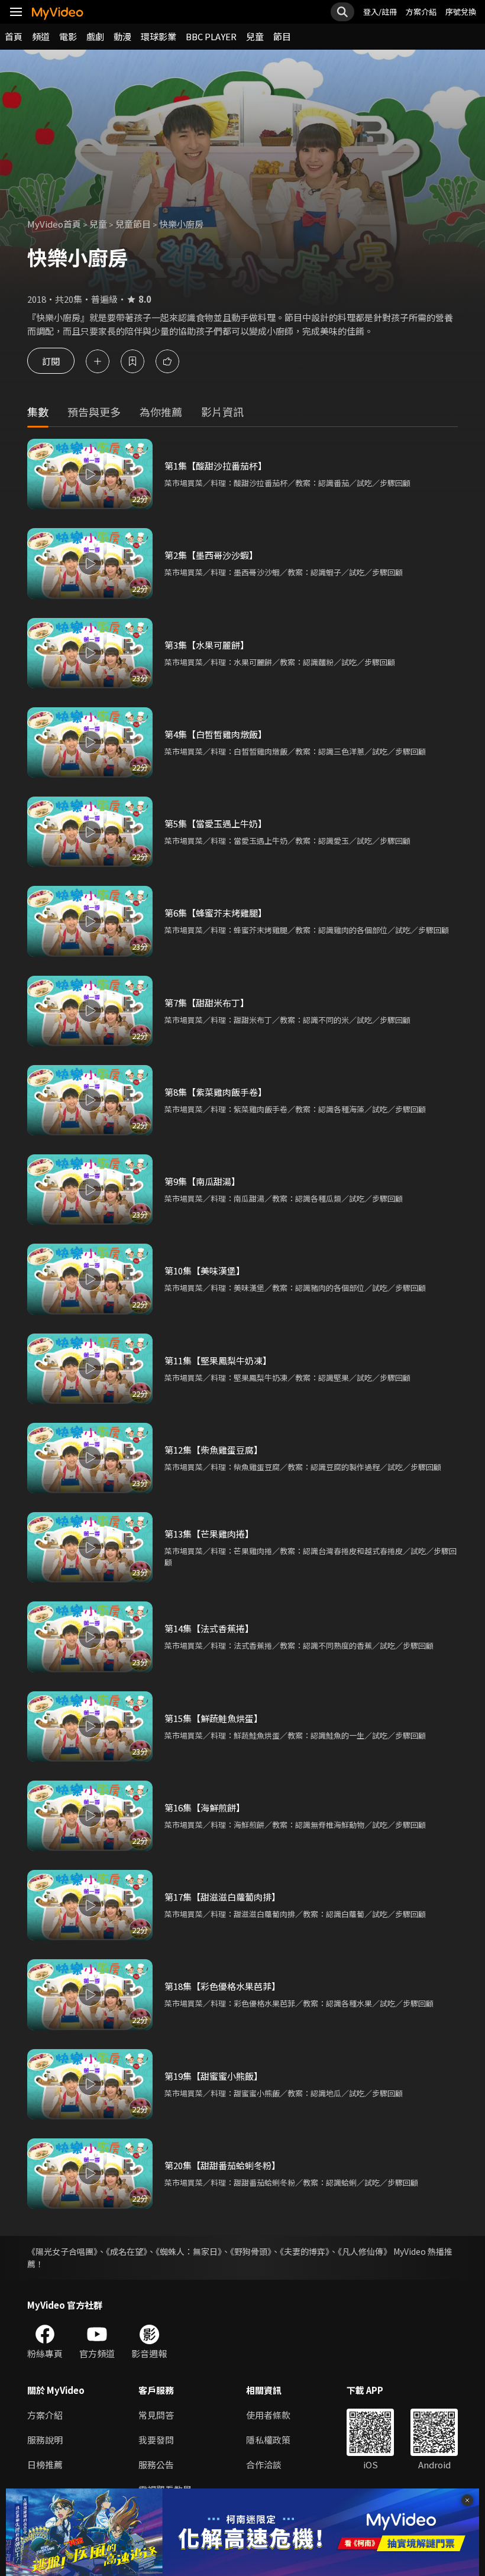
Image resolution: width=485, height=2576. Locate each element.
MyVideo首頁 (54, 224)
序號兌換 (461, 12)
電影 (68, 36)
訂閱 (51, 361)
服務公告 (156, 2465)
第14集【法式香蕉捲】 (209, 1628)
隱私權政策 (268, 2440)
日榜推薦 (45, 2465)
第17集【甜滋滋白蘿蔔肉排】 (222, 1897)
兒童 (255, 36)
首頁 (14, 36)
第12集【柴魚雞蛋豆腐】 (214, 1450)
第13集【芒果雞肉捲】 (209, 1534)
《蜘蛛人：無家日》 (189, 2251)
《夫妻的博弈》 (305, 2251)
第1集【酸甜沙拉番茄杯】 (216, 466)
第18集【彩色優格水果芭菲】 (222, 1986)
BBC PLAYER (211, 36)
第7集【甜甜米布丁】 (207, 1003)
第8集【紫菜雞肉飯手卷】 (216, 1092)
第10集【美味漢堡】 (205, 1271)
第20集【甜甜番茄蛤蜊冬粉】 (222, 2165)
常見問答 (156, 2415)
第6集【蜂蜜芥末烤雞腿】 (216, 913)
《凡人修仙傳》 (365, 2251)
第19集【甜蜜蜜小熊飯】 (214, 2076)
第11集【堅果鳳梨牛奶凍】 (218, 1360)
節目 (282, 36)
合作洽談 (264, 2465)
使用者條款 (268, 2415)
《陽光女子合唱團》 (62, 2251)
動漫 (122, 36)
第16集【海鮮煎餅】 (205, 1808)
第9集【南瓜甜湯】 (202, 1181)
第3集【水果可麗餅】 (207, 645)
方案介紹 (421, 12)
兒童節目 (133, 224)
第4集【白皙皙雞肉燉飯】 (216, 734)
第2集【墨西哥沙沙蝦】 (211, 555)
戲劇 (95, 36)
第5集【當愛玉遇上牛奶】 (216, 823)
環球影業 (159, 36)
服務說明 (45, 2440)
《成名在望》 (127, 2251)
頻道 (41, 36)
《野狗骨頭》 (251, 2251)
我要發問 (156, 2440)
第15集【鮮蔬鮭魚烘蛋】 (214, 1718)
